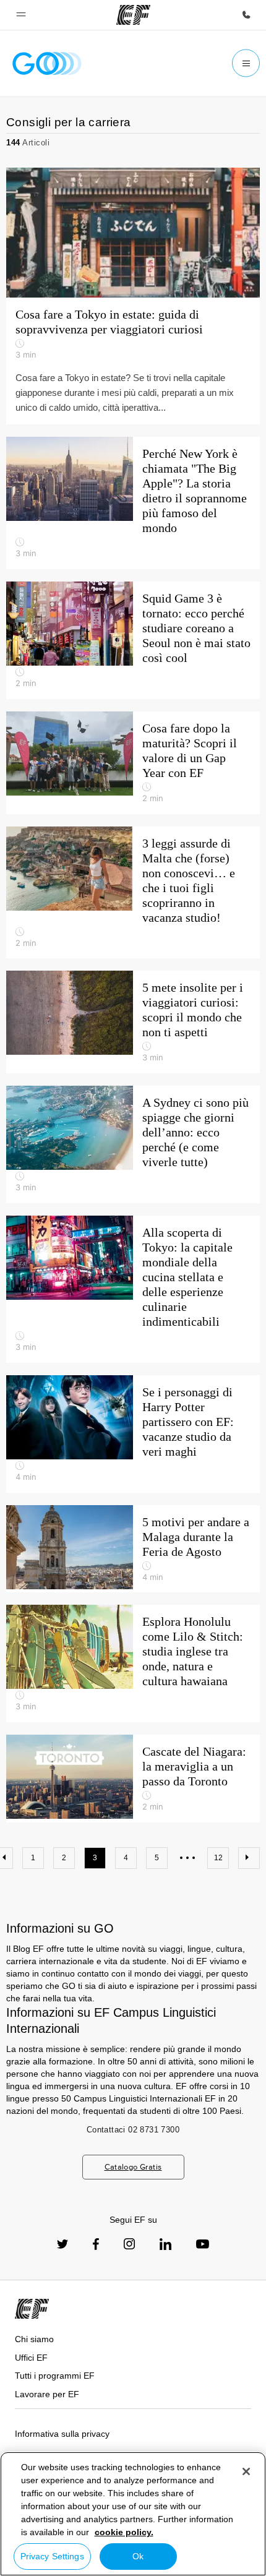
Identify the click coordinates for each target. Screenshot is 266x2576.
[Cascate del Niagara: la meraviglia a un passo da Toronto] (133, 1779)
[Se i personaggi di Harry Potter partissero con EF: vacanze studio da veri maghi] (133, 1434)
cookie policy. (124, 2532)
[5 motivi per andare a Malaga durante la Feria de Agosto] (133, 1549)
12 (218, 1858)
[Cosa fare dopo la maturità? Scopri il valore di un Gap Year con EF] (133, 763)
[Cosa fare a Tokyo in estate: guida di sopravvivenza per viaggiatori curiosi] (133, 233)
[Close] (246, 2471)
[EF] (133, 15)
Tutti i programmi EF (55, 2376)
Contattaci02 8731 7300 (133, 2130)
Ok (138, 2556)
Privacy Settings (52, 2556)
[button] (21, 15)
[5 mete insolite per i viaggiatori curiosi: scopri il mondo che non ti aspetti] (133, 1022)
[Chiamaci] (246, 15)
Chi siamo (34, 2339)
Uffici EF (31, 2358)
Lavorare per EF (47, 2394)
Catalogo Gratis (133, 2167)
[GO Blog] (47, 63)
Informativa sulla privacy (62, 2434)
